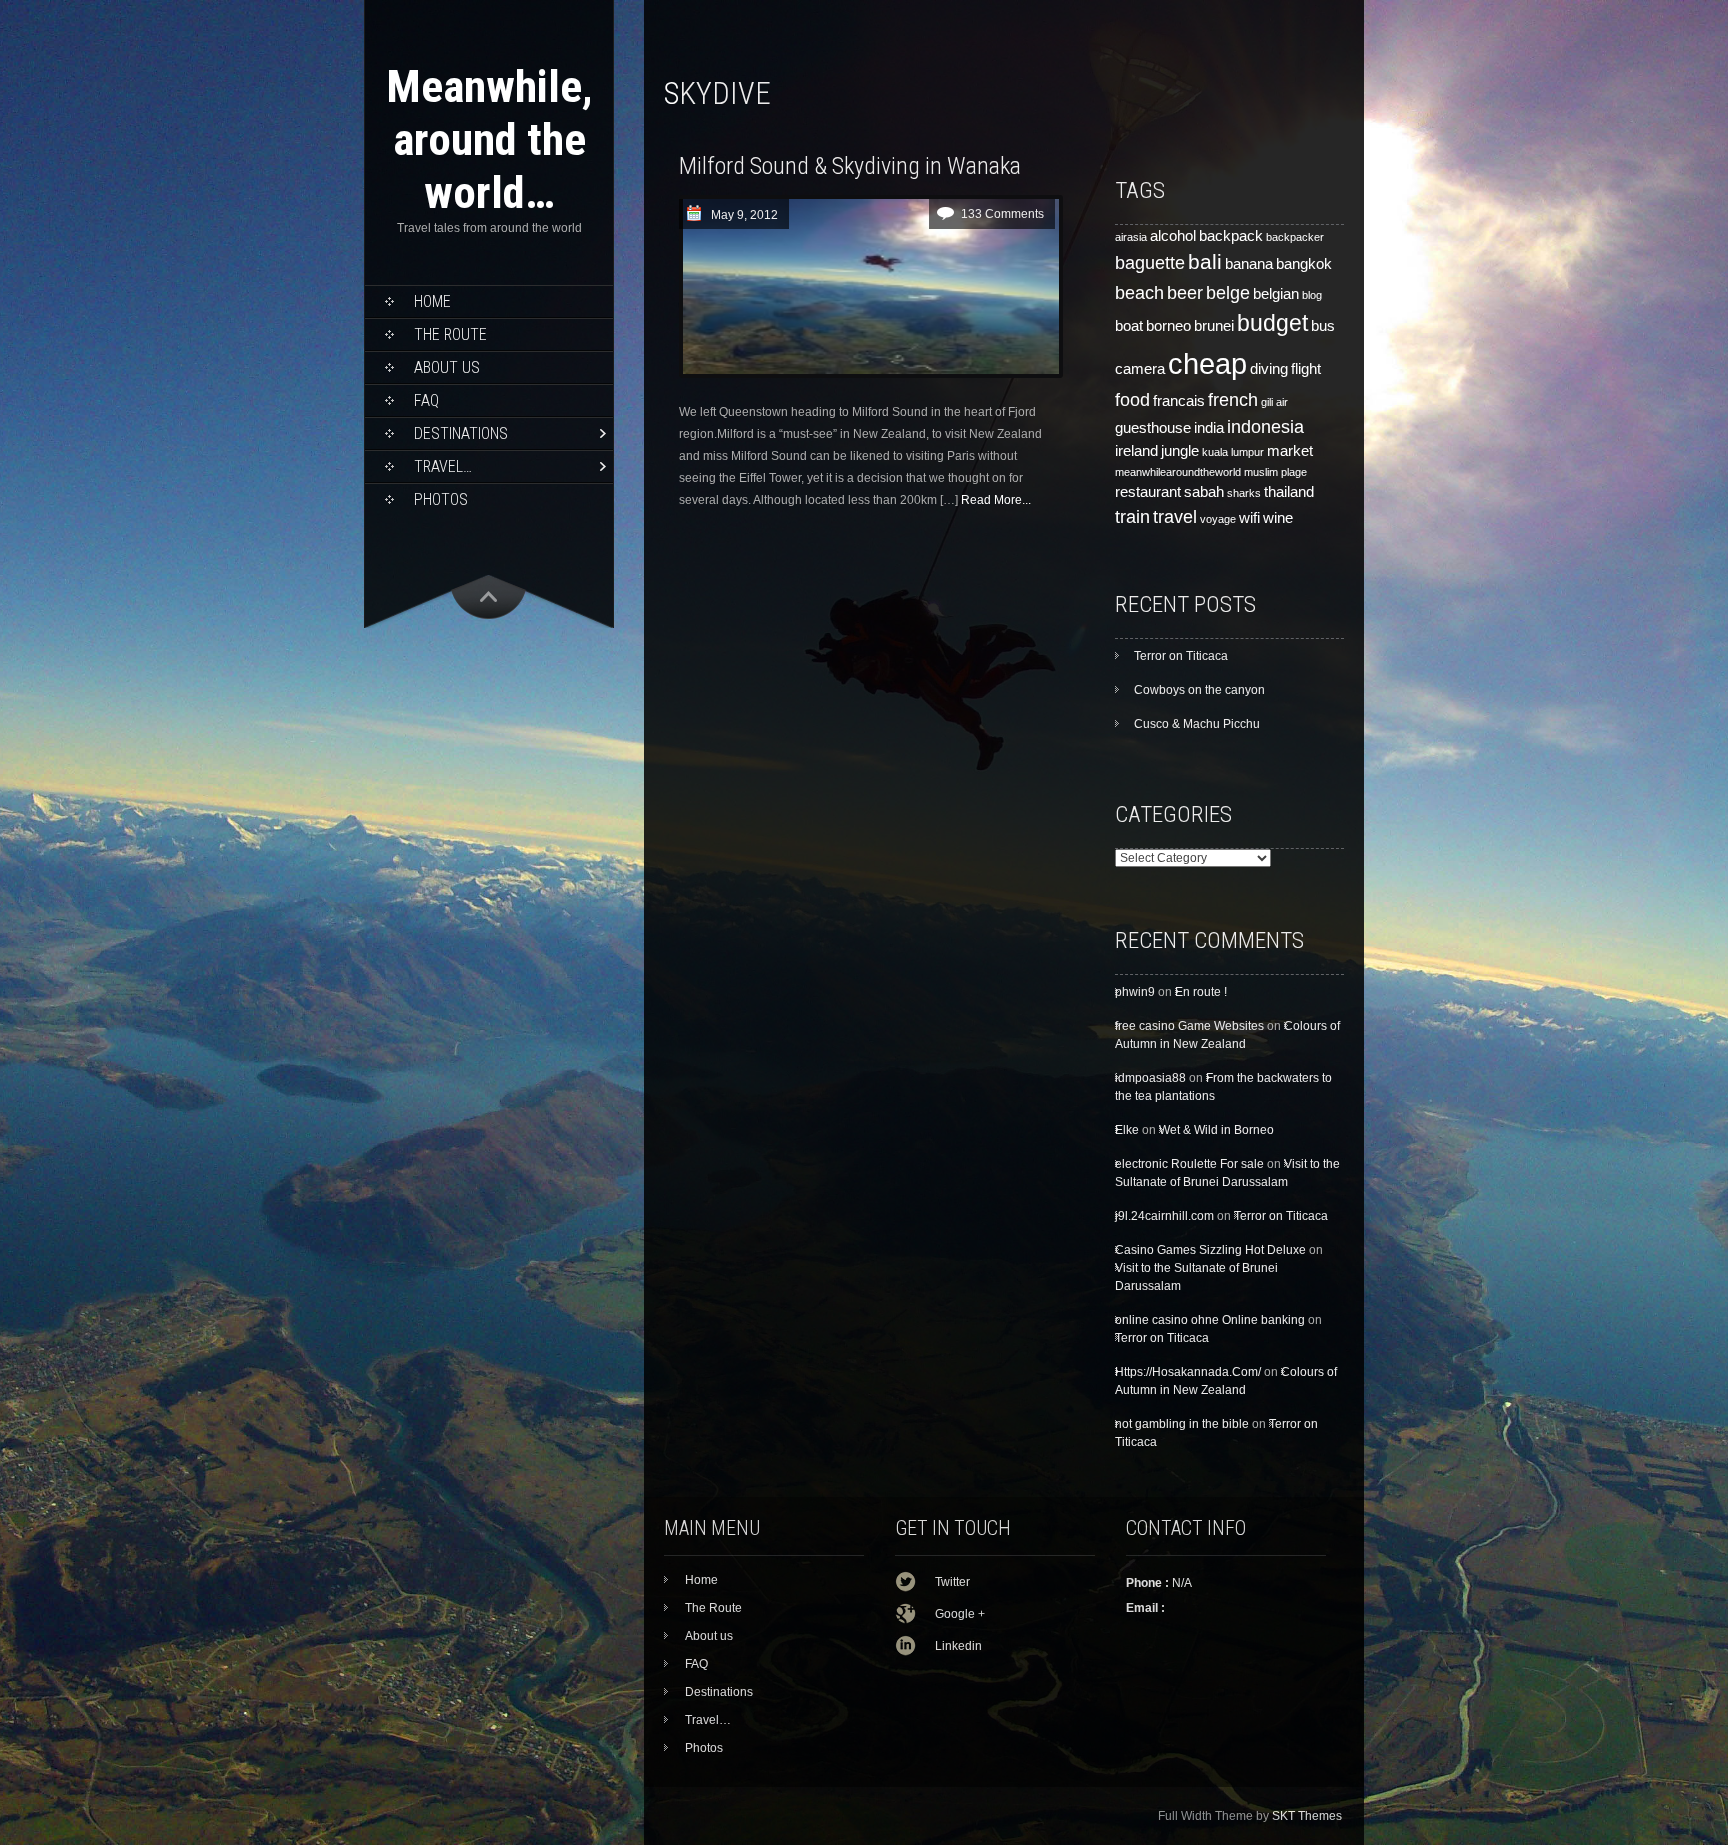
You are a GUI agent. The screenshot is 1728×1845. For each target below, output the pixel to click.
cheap (1207, 363)
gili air (1274, 402)
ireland (1136, 451)
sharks (1244, 493)
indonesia (1265, 426)
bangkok (1304, 264)
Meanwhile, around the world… (489, 139)
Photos (441, 499)
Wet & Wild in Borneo (1216, 1130)
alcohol (1173, 236)
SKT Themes (1307, 1816)
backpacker (1295, 237)
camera (1140, 369)
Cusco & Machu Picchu (1197, 724)
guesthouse (1153, 428)
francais (1179, 401)
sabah (1204, 492)
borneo (1168, 326)
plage (1294, 472)
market (1290, 451)
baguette (1150, 262)
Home (432, 301)
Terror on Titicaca (1181, 656)
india (1209, 428)
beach (1139, 292)
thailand (1289, 492)
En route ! (1201, 992)
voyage (1218, 519)
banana (1249, 264)
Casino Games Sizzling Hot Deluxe (1210, 1250)
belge (1228, 292)
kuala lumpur (1233, 452)
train (1132, 516)
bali (1205, 262)
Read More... (996, 500)
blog (1312, 295)
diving (1269, 369)
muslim (1261, 472)
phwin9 (1135, 992)
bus (1323, 326)
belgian (1276, 294)
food (1132, 399)
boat (1129, 326)
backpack (1231, 236)
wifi (1249, 518)
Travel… (443, 466)
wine (1278, 518)
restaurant (1148, 492)
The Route (450, 334)
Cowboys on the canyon (1199, 690)
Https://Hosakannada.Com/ (1188, 1372)
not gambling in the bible (1182, 1424)
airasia (1131, 237)
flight (1306, 369)
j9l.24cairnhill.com (1164, 1216)
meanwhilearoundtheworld (1178, 472)
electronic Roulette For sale (1189, 1164)
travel (1175, 516)
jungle (1180, 451)
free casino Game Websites (1189, 1026)
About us (447, 367)
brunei (1214, 326)
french (1233, 399)
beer (1185, 292)
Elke (1127, 1130)
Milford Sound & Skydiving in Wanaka (850, 166)
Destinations (461, 433)
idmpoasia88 (1150, 1078)
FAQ (426, 400)
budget (1272, 323)
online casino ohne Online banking (1210, 1320)
